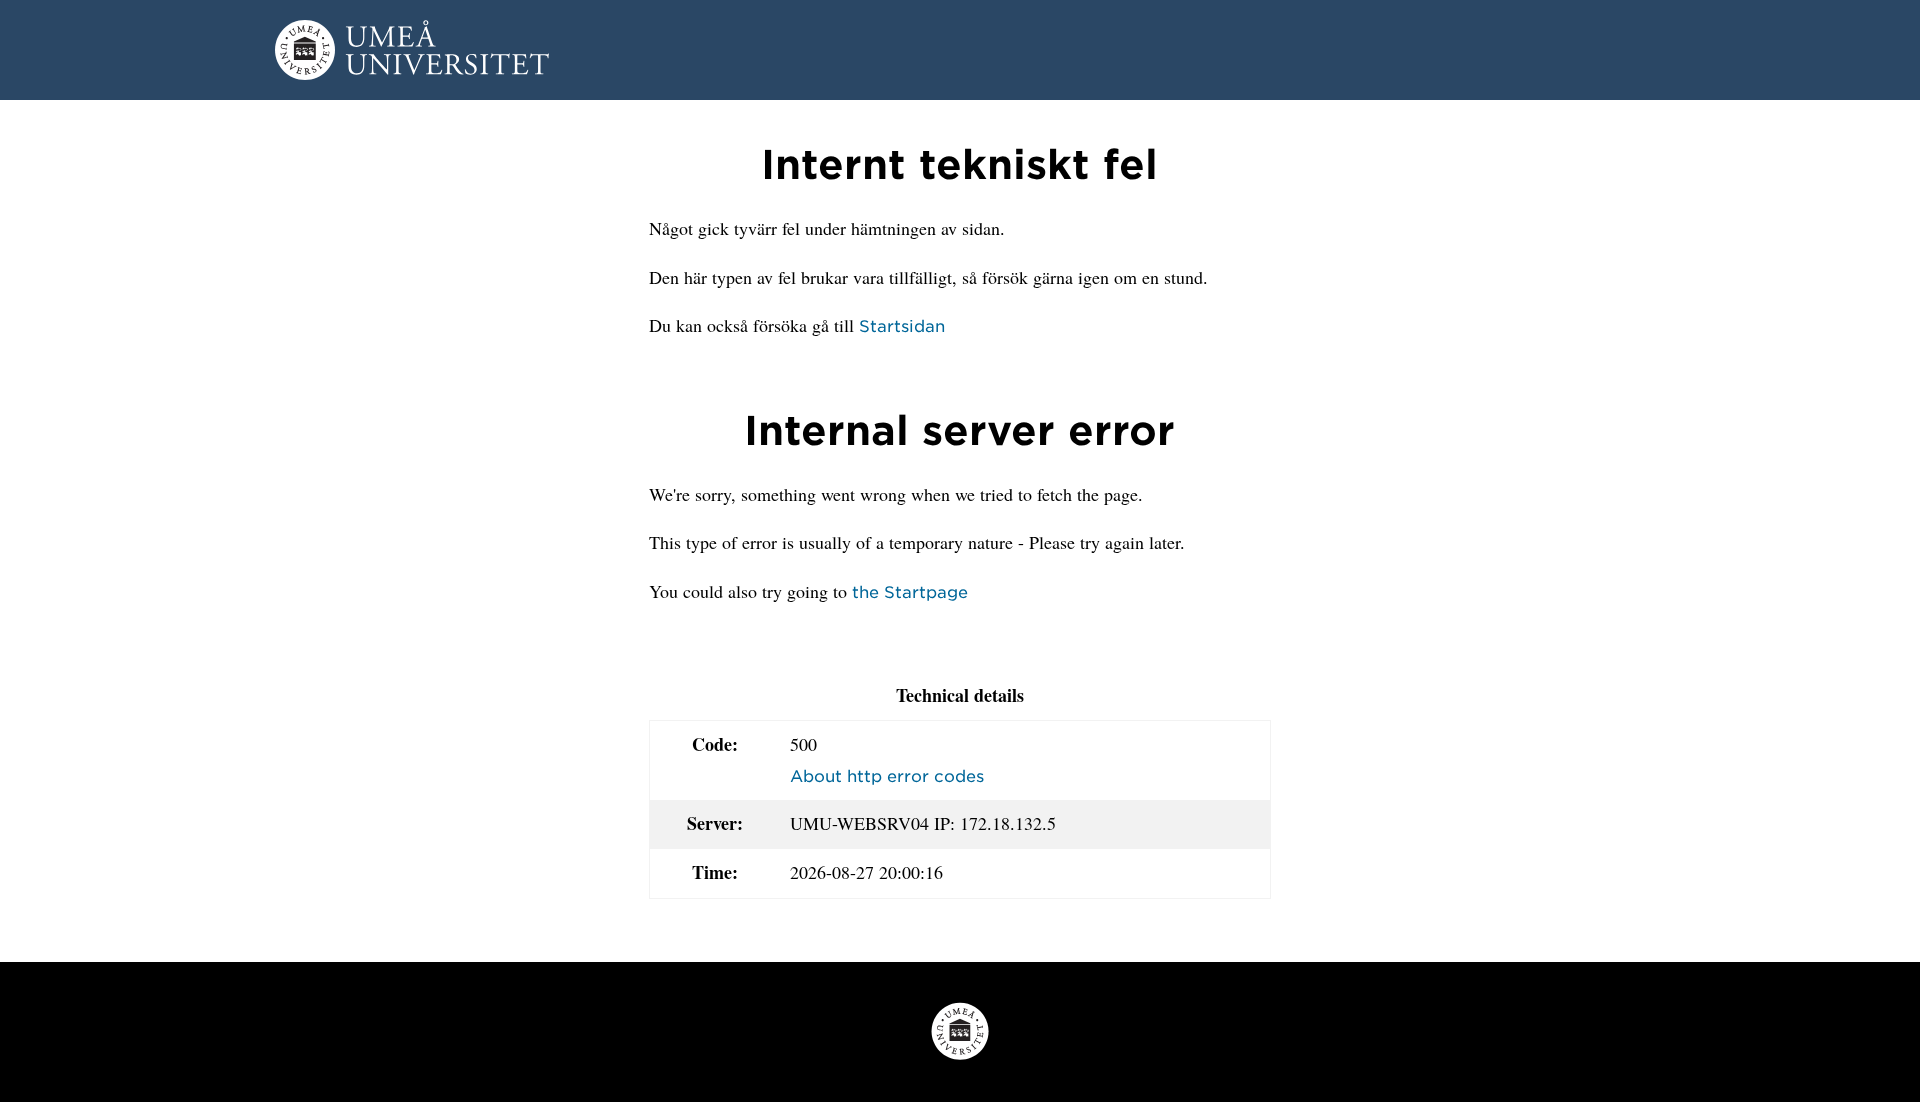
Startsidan (902, 325)
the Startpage (910, 591)
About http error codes (887, 775)
